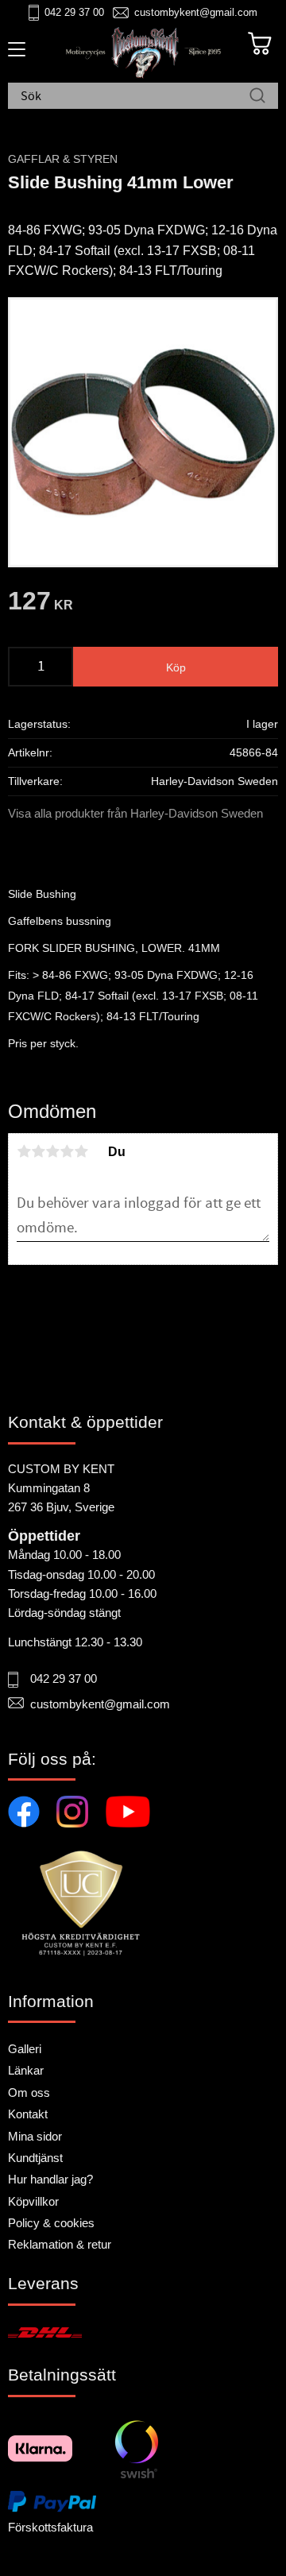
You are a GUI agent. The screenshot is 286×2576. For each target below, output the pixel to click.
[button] (14, 55)
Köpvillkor (33, 2201)
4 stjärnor (67, 1151)
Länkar (26, 2070)
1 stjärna (24, 1151)
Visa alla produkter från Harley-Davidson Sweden (135, 813)
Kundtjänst (35, 2158)
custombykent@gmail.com (196, 12)
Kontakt (28, 2114)
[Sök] (257, 97)
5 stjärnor (81, 1151)
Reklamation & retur (60, 2244)
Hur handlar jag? (50, 2179)
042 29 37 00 (74, 12)
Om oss (29, 2093)
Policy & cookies (51, 2223)
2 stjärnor (38, 1151)
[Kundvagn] (260, 44)
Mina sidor (35, 2136)
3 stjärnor (52, 1151)
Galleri (25, 2049)
